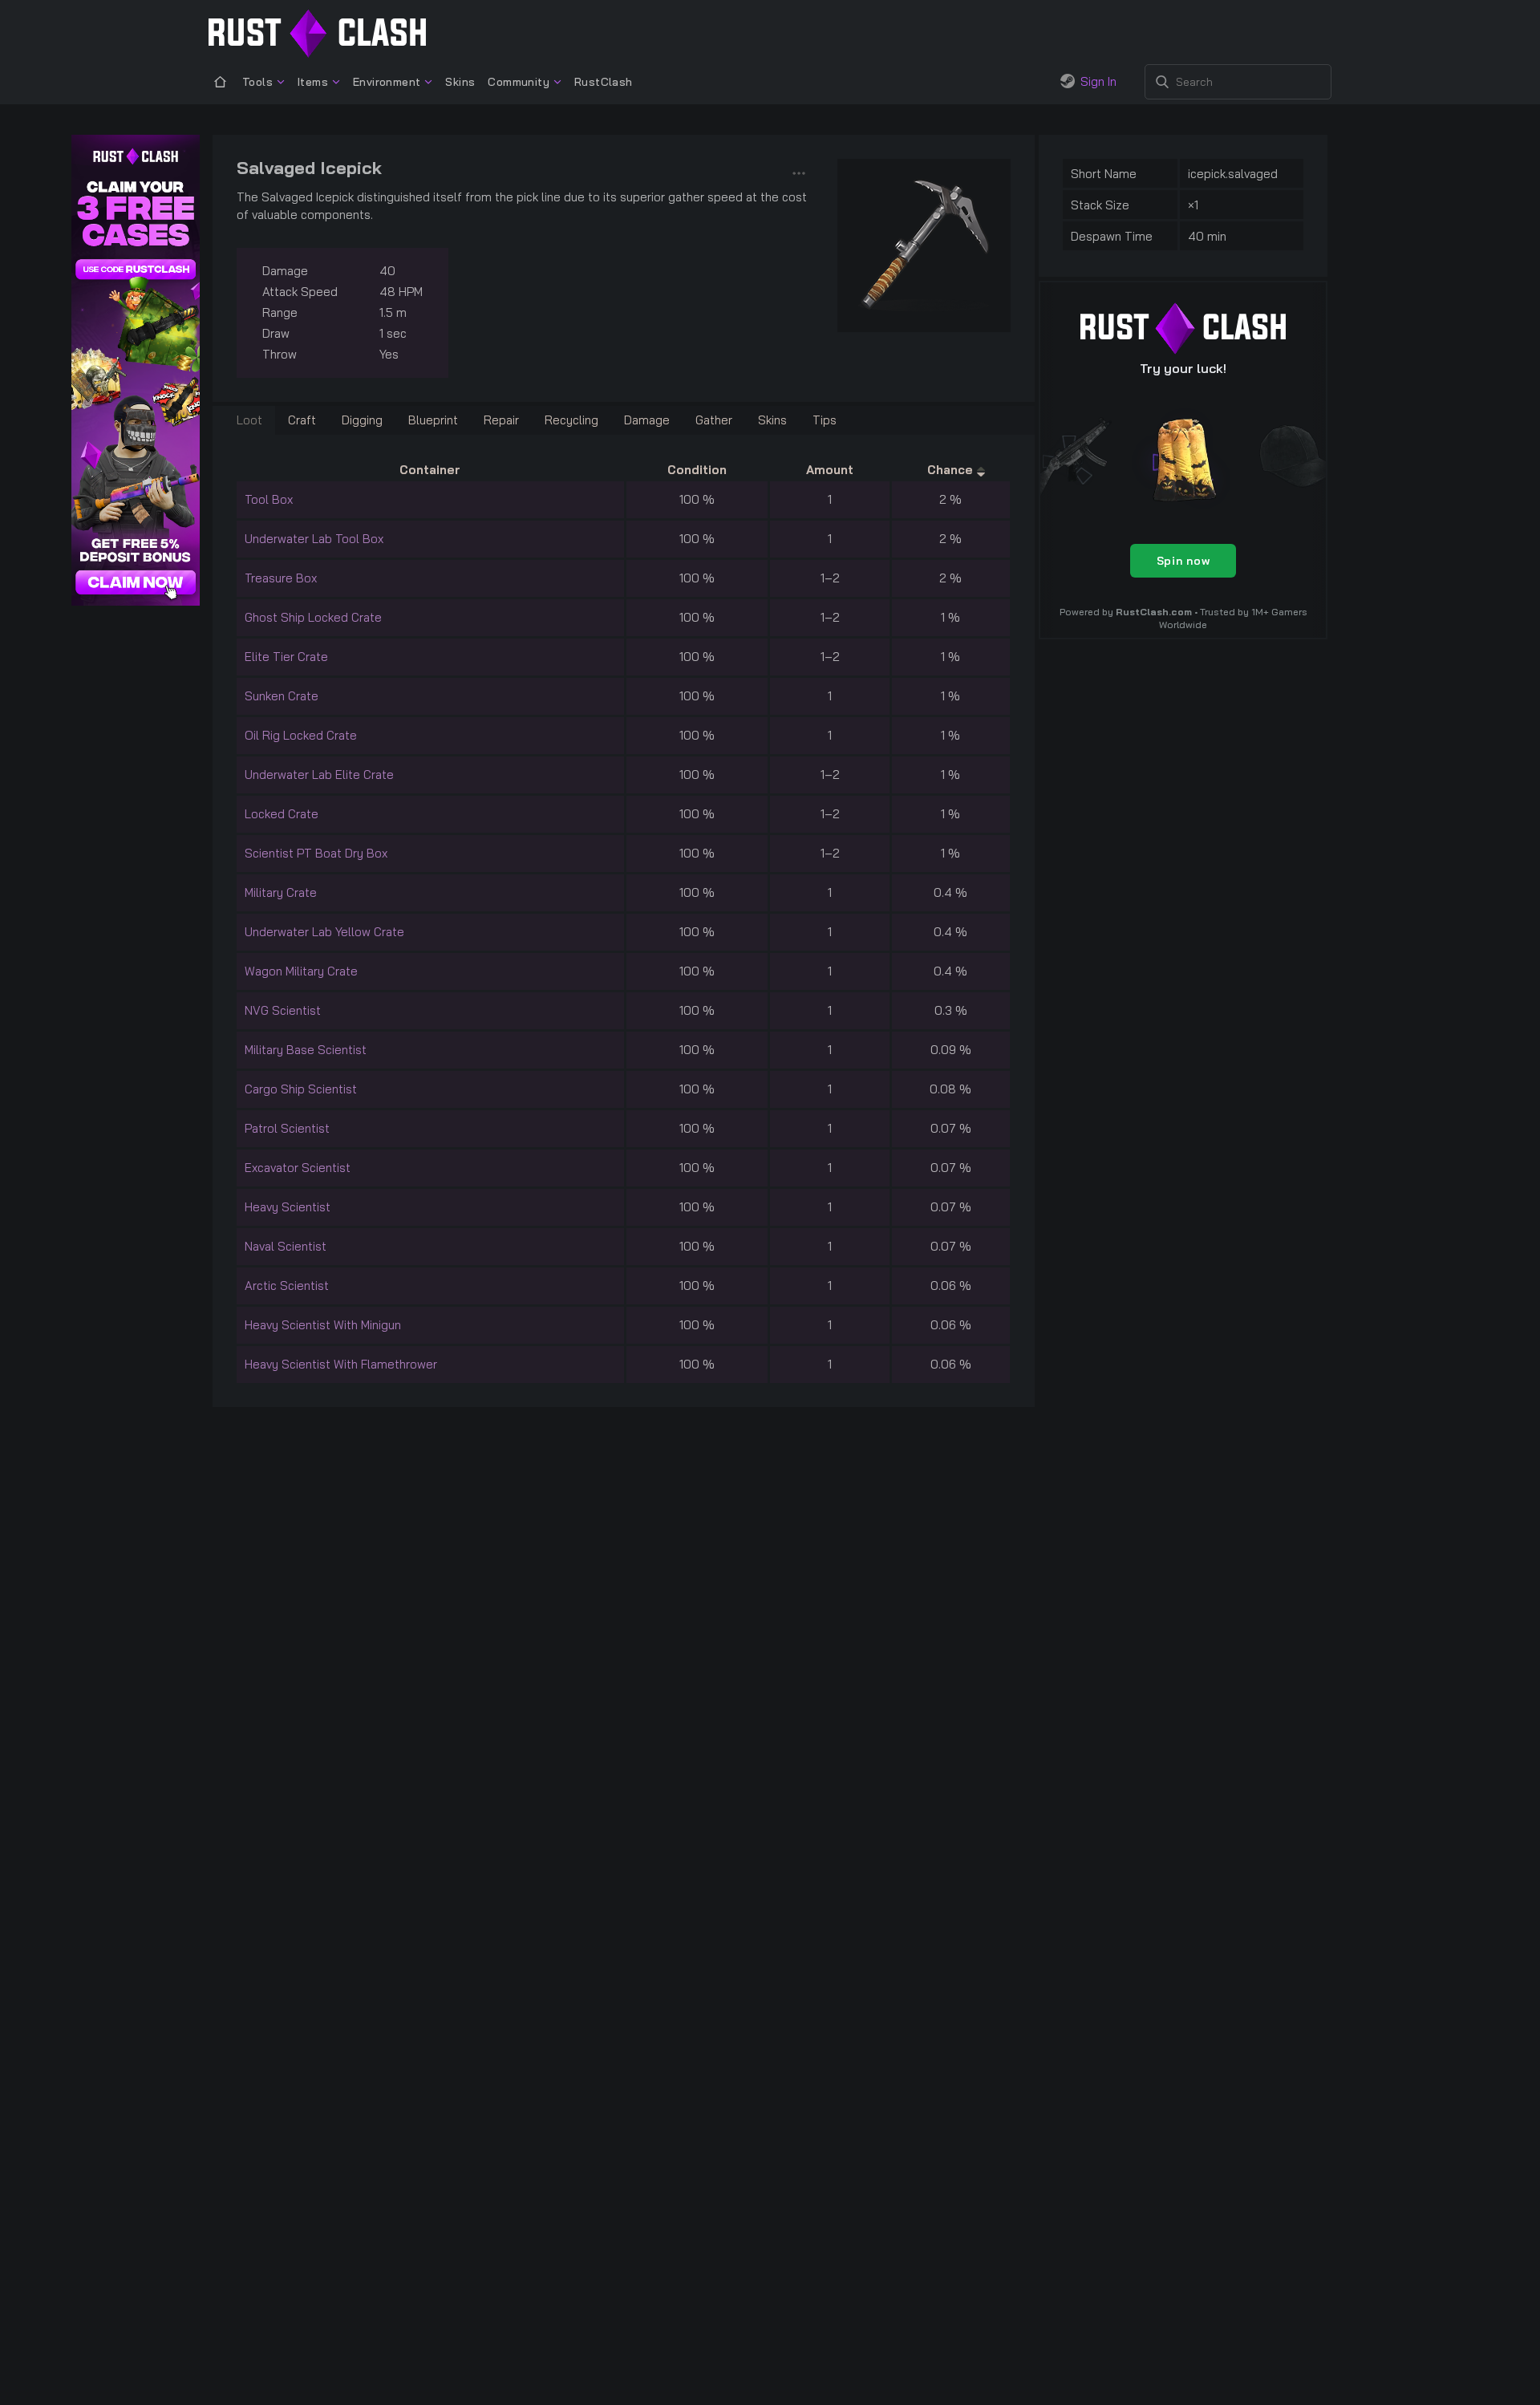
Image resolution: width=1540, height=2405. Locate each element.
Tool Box (269, 499)
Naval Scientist (286, 1246)
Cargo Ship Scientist (301, 1089)
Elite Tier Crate (286, 657)
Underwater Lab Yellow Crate (324, 932)
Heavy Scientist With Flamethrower (341, 1364)
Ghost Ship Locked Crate (313, 617)
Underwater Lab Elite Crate (319, 775)
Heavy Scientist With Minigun (323, 1325)
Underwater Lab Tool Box (314, 539)
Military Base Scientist (306, 1050)
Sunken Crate (282, 696)
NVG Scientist (283, 1010)
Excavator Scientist (298, 1168)
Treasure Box (281, 578)
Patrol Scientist (287, 1128)
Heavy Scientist (288, 1207)
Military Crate (281, 892)
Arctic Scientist (287, 1286)
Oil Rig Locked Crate (301, 735)
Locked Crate (282, 814)
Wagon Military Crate (301, 971)
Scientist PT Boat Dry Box (316, 853)
